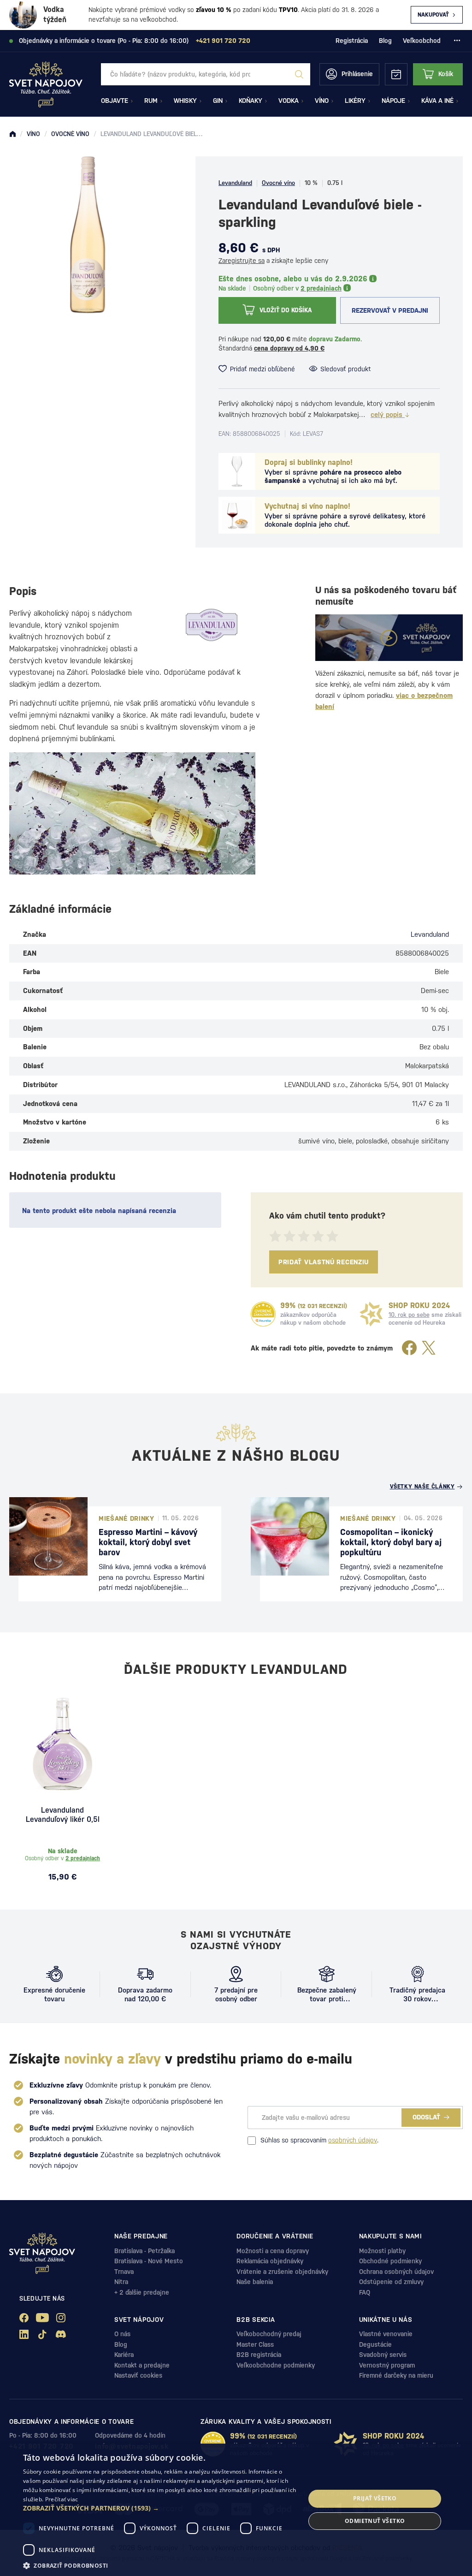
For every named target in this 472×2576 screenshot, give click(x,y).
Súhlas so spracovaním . (319, 2140)
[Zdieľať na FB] (409, 1348)
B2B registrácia (259, 2355)
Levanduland (235, 183)
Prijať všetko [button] (375, 2498)
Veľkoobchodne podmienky (276, 2365)
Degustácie (375, 2344)
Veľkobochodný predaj (269, 2334)
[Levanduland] (212, 625)
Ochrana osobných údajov (396, 2272)
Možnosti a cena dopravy (273, 2251)
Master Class (255, 2344)
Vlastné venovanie (386, 2334)
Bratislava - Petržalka (145, 2251)
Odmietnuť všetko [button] (375, 2521)
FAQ (365, 2292)
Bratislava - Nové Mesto (149, 2261)
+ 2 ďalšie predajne (142, 2292)
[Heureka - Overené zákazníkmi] (263, 1314)
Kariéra (124, 2355)
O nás (122, 2334)
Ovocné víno (278, 183)
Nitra (121, 2282)
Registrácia (352, 41)
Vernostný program (387, 2365)
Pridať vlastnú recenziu (324, 1262)
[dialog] (236, 2510)
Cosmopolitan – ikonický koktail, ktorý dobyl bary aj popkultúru (391, 1542)
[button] (160, 2508)
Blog (385, 41)
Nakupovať (433, 15)
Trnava (124, 2272)
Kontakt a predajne (142, 2365)
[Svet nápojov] (12, 134)
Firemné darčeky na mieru (396, 2375)
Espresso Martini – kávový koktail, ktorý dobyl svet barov (148, 1542)
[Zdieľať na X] (429, 1348)
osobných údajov (353, 2140)
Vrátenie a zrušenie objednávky (282, 2272)
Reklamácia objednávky (270, 2261)
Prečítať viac (62, 2499)
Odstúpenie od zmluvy (391, 2282)
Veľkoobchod (422, 41)
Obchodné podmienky (390, 2261)
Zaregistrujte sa (242, 261)
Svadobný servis (383, 2355)
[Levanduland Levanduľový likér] (62, 1744)
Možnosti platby (382, 2251)
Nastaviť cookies (138, 2375)
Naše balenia (255, 2282)
